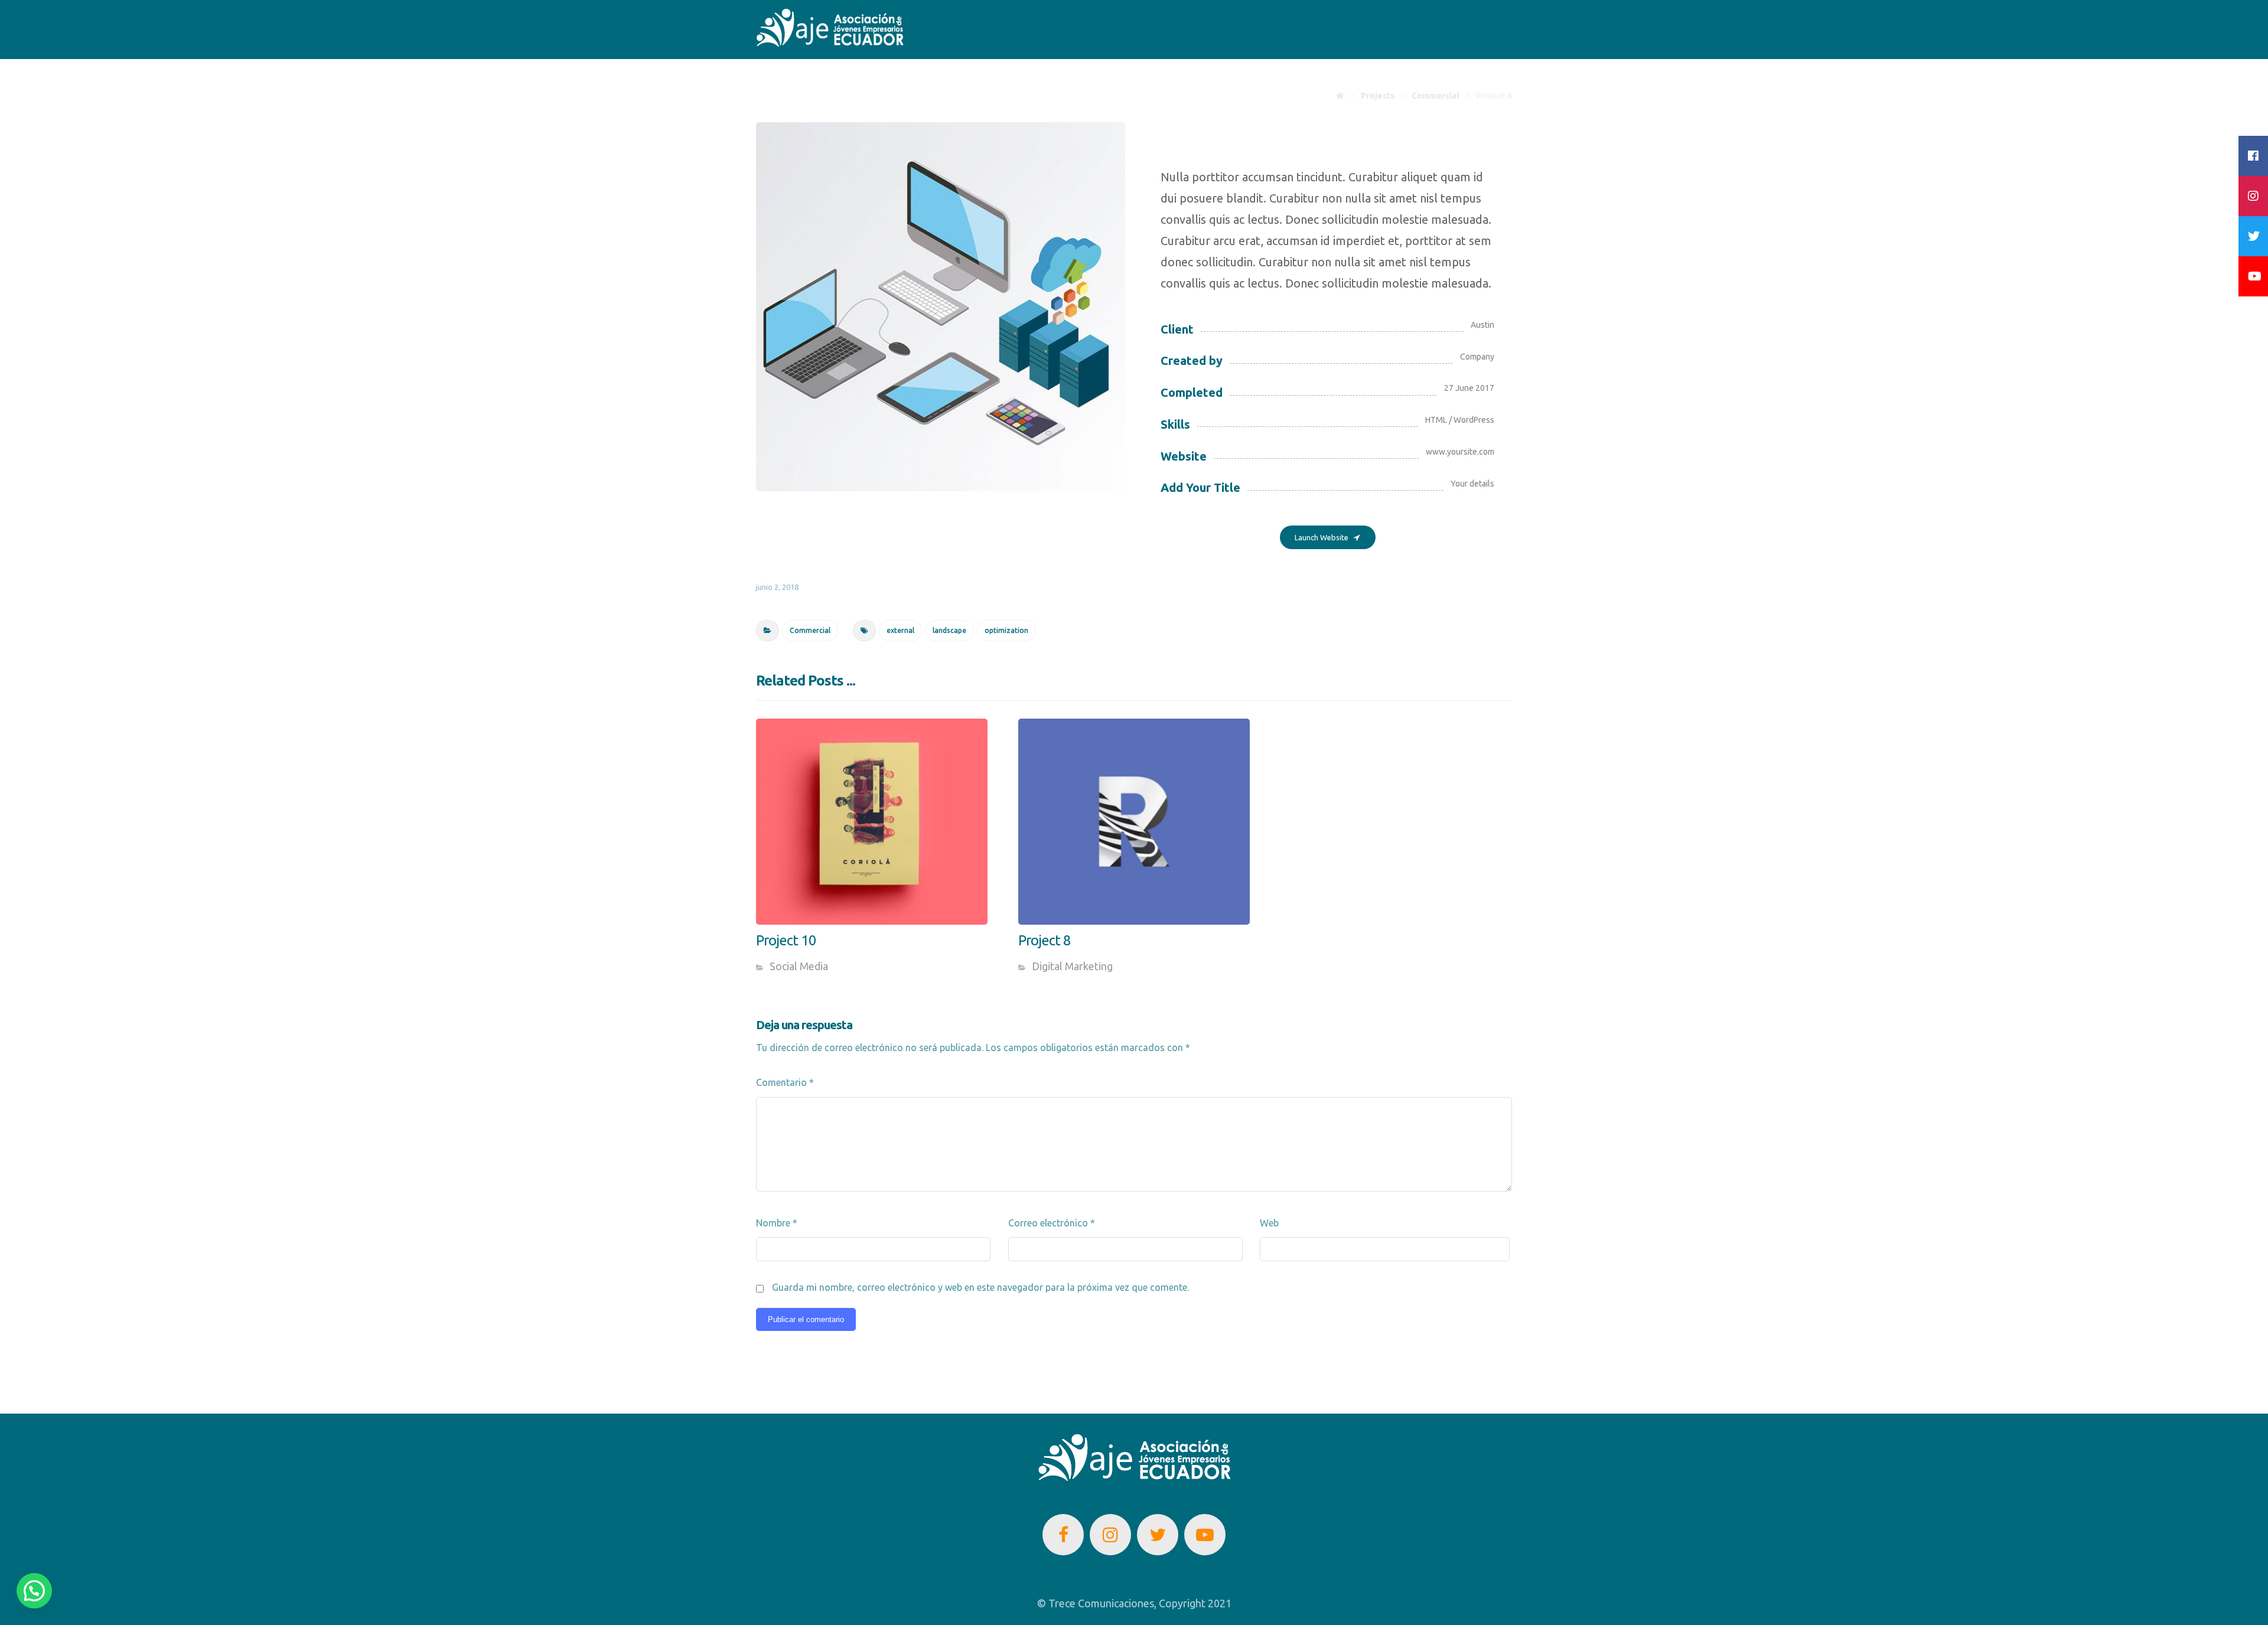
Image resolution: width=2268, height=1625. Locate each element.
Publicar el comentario (806, 1319)
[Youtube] (1205, 1535)
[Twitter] (1158, 1535)
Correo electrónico (1052, 1223)
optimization (1006, 630)
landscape (949, 630)
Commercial (810, 630)
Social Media (799, 966)
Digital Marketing (1072, 966)
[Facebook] (1063, 1535)
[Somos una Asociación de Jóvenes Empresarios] (830, 28)
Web (1269, 1223)
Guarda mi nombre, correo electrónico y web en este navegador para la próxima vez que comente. (980, 1287)
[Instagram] (1110, 1535)
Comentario (785, 1082)
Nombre (777, 1223)
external (900, 630)
